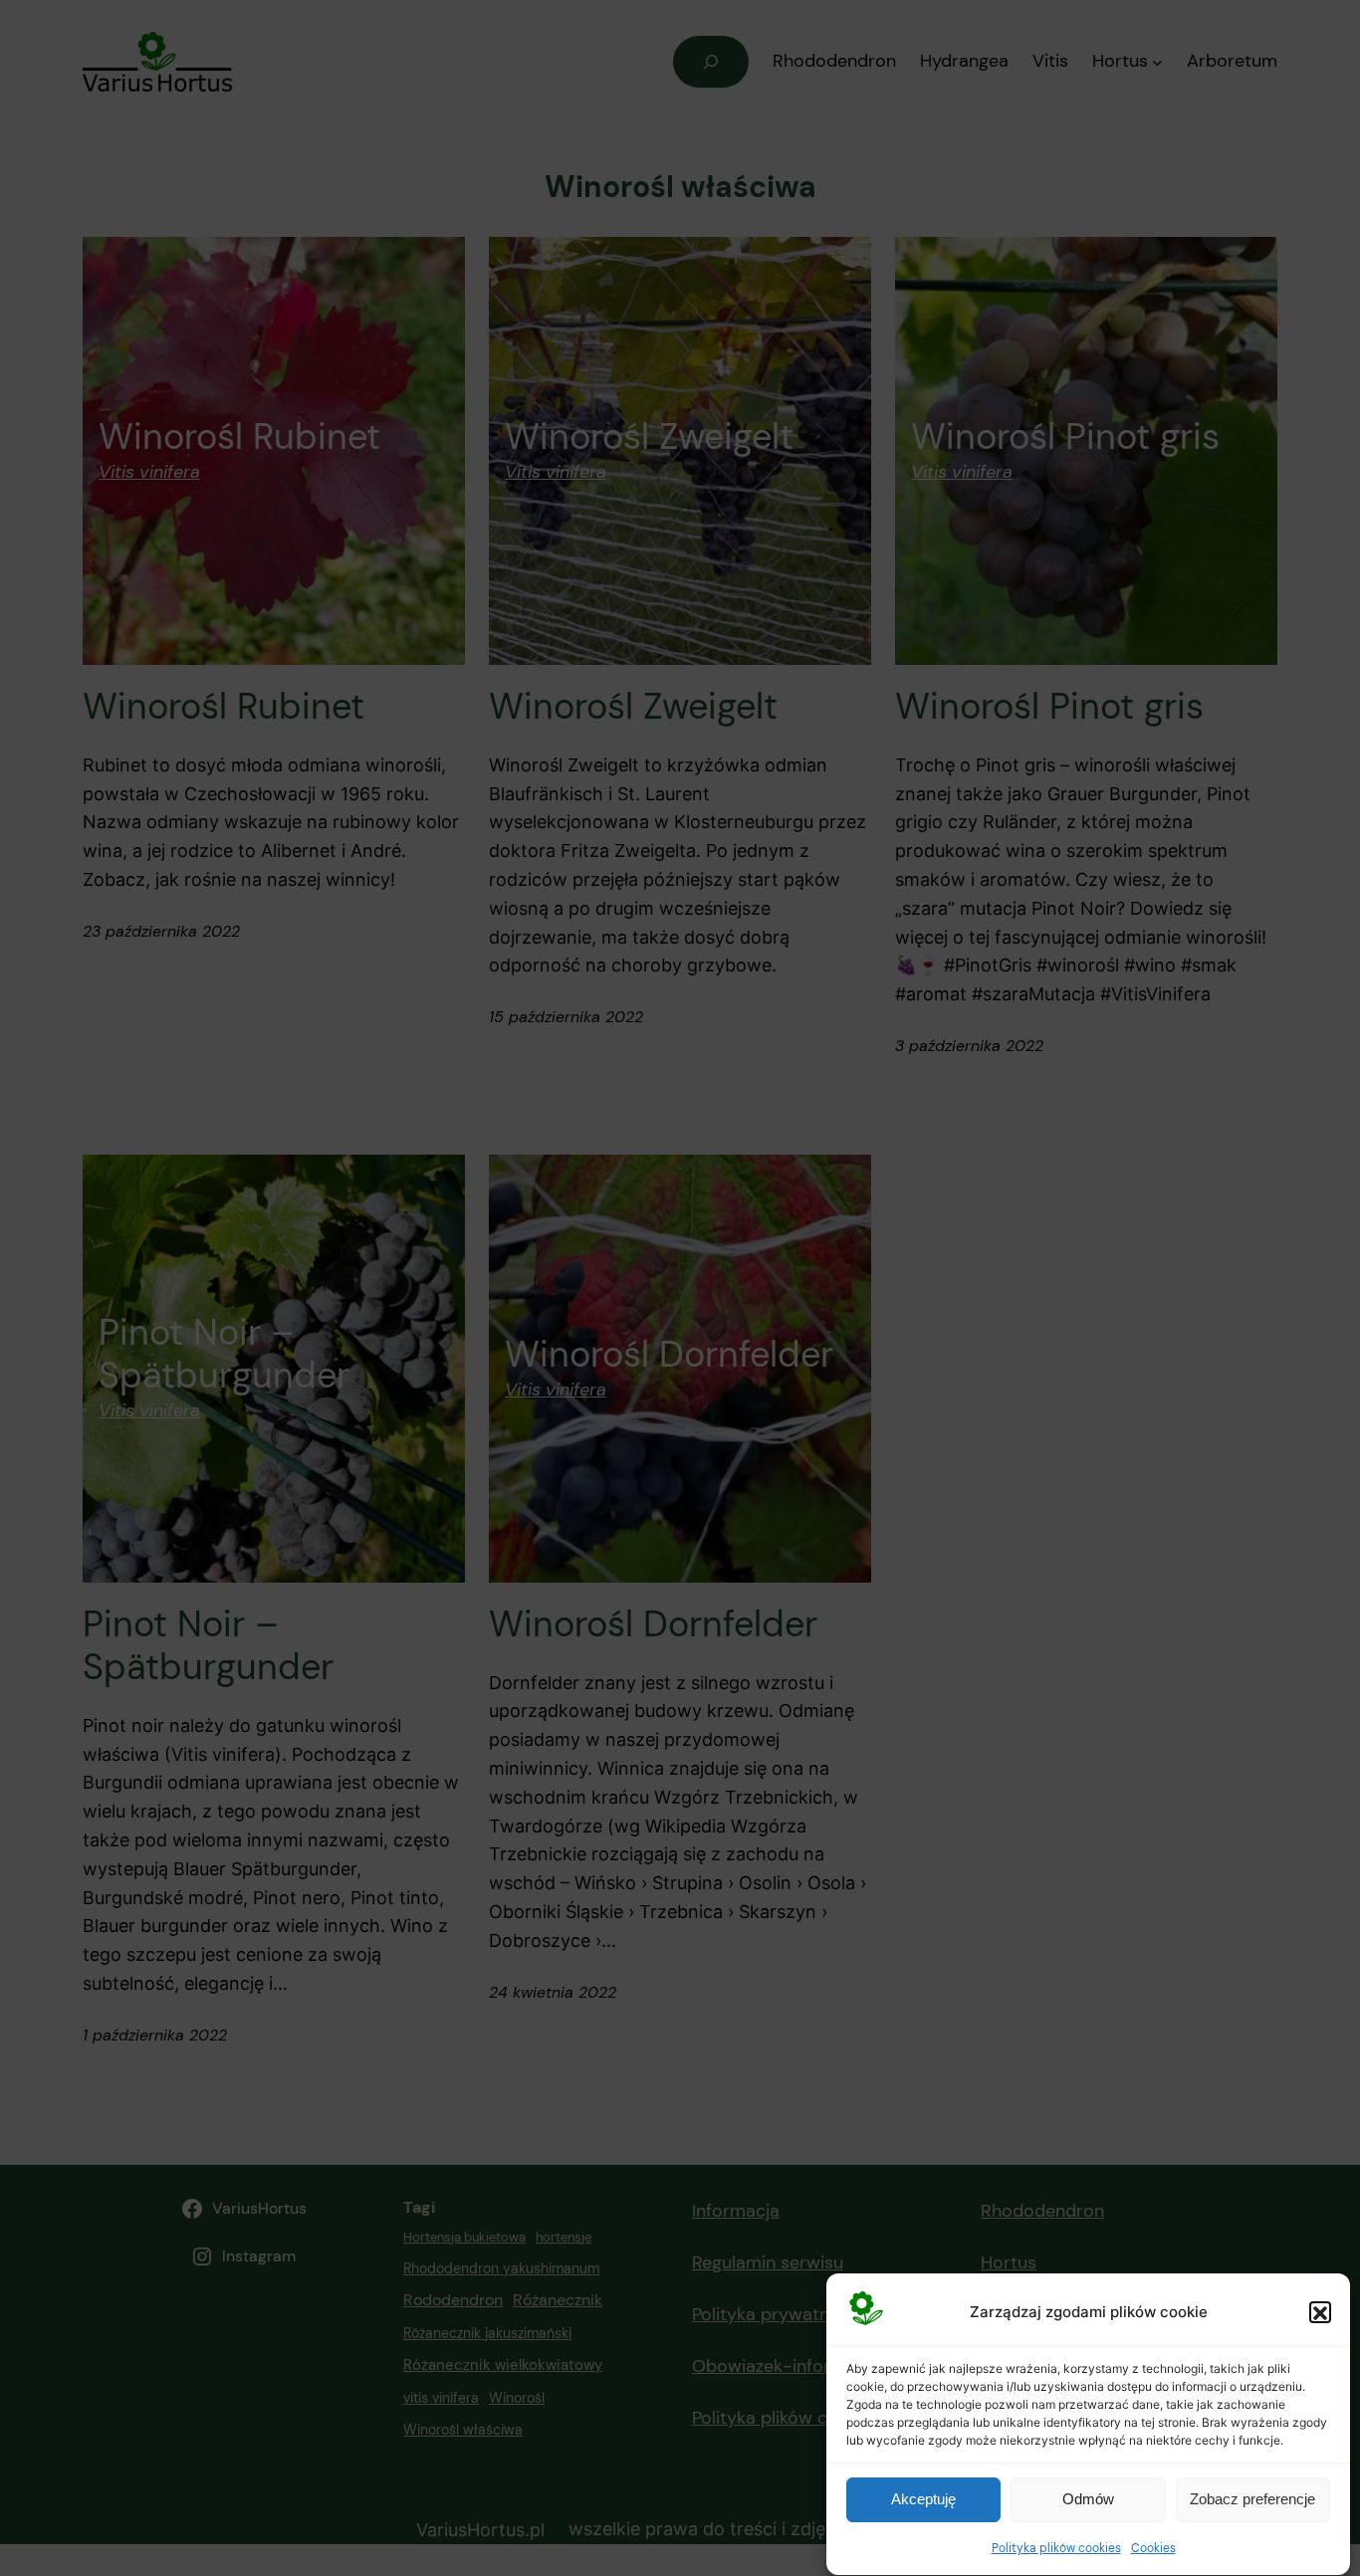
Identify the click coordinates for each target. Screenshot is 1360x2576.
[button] (1320, 2313)
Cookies (1153, 2548)
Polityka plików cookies (1056, 2548)
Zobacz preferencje (1252, 2500)
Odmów (1088, 2500)
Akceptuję (923, 2500)
